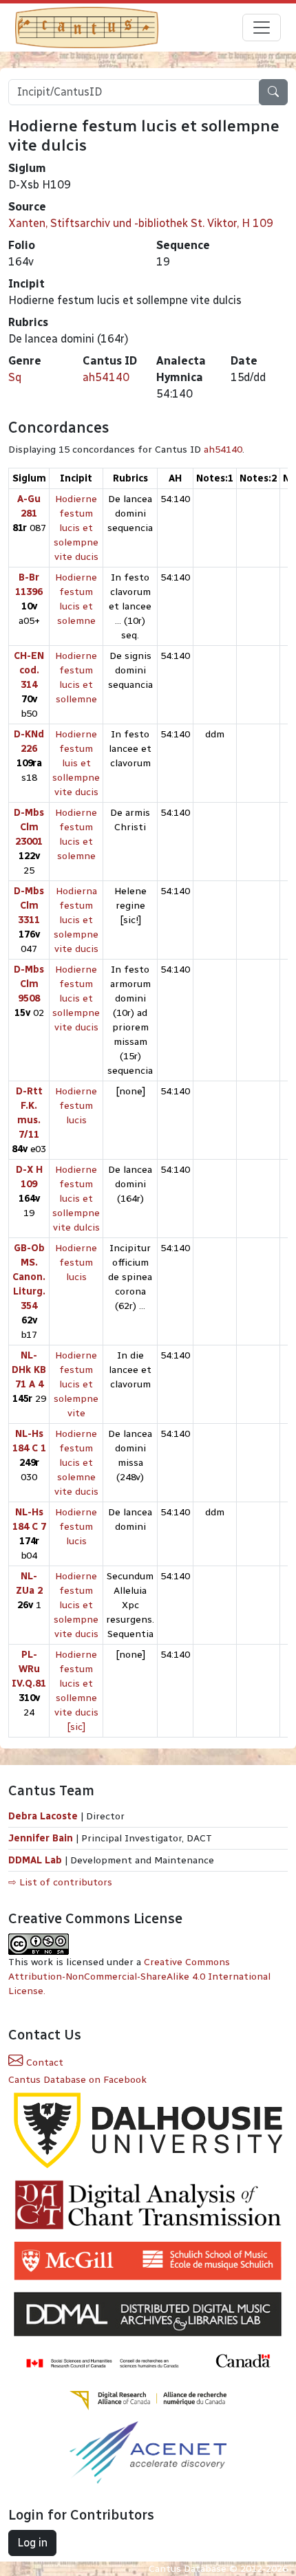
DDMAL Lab (35, 1860)
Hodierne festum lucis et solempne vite (76, 1384)
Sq (15, 377)
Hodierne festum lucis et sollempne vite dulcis (76, 1199)
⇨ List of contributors (60, 1882)
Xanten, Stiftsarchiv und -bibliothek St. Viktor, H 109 (141, 223)
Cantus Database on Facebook (77, 2080)
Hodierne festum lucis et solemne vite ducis (76, 1463)
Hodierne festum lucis (76, 1106)
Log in (32, 2543)
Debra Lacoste (43, 1816)
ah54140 (106, 377)
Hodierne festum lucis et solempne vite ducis (76, 528)
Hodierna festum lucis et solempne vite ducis (76, 920)
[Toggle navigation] (262, 28)
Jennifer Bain (42, 1838)
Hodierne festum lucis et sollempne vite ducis (76, 998)
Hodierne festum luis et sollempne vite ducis (76, 763)
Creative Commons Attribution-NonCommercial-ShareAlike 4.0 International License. (139, 1977)
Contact (43, 2063)
